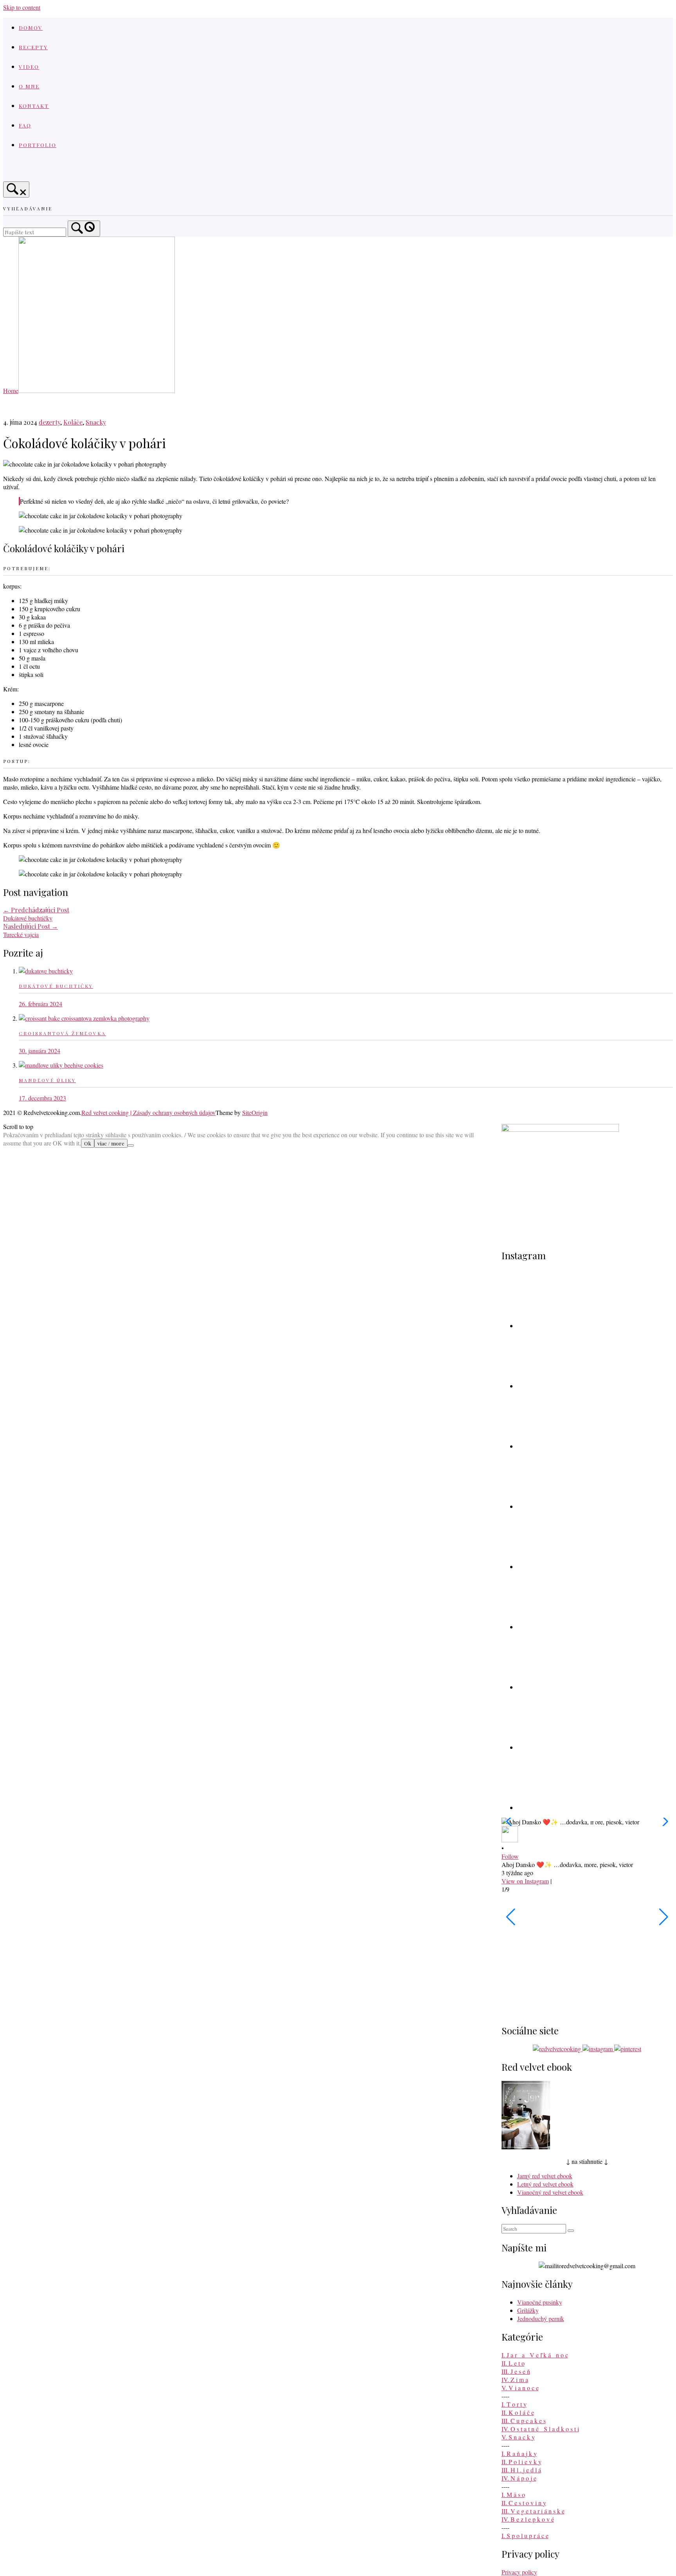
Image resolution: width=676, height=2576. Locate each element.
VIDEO (29, 66)
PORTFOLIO (38, 145)
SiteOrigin (255, 1112)
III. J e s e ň (516, 2371)
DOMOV (31, 27)
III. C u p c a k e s (524, 2421)
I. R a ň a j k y (519, 2453)
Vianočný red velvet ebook (550, 2192)
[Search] (84, 229)
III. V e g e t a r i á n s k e (533, 2511)
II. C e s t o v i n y (524, 2503)
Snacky (96, 422)
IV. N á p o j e (519, 2478)
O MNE (29, 86)
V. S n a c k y (518, 2437)
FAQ (25, 125)
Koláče (73, 422)
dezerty (49, 422)
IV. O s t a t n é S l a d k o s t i (540, 2429)
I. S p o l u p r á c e (525, 2536)
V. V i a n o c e (520, 2388)
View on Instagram (525, 1881)
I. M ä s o (513, 2494)
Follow (510, 1856)
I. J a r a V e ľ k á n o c (535, 2355)
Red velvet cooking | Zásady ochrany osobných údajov (148, 1112)
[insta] (34, 171)
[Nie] (131, 1145)
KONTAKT (34, 106)
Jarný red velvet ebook (545, 2176)
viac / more (111, 1143)
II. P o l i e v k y (521, 2462)
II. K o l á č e (518, 2412)
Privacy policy (519, 2572)
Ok (88, 1143)
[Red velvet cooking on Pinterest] (54, 171)
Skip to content (22, 7)
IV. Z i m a (515, 2379)
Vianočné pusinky (540, 2302)
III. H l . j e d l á (521, 2470)
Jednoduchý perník (541, 2318)
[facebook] (13, 171)
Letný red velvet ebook (545, 2184)
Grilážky (528, 2310)
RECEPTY (33, 47)
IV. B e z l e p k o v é (528, 2519)
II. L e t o (513, 2363)
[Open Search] (16, 189)
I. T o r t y (514, 2404)
